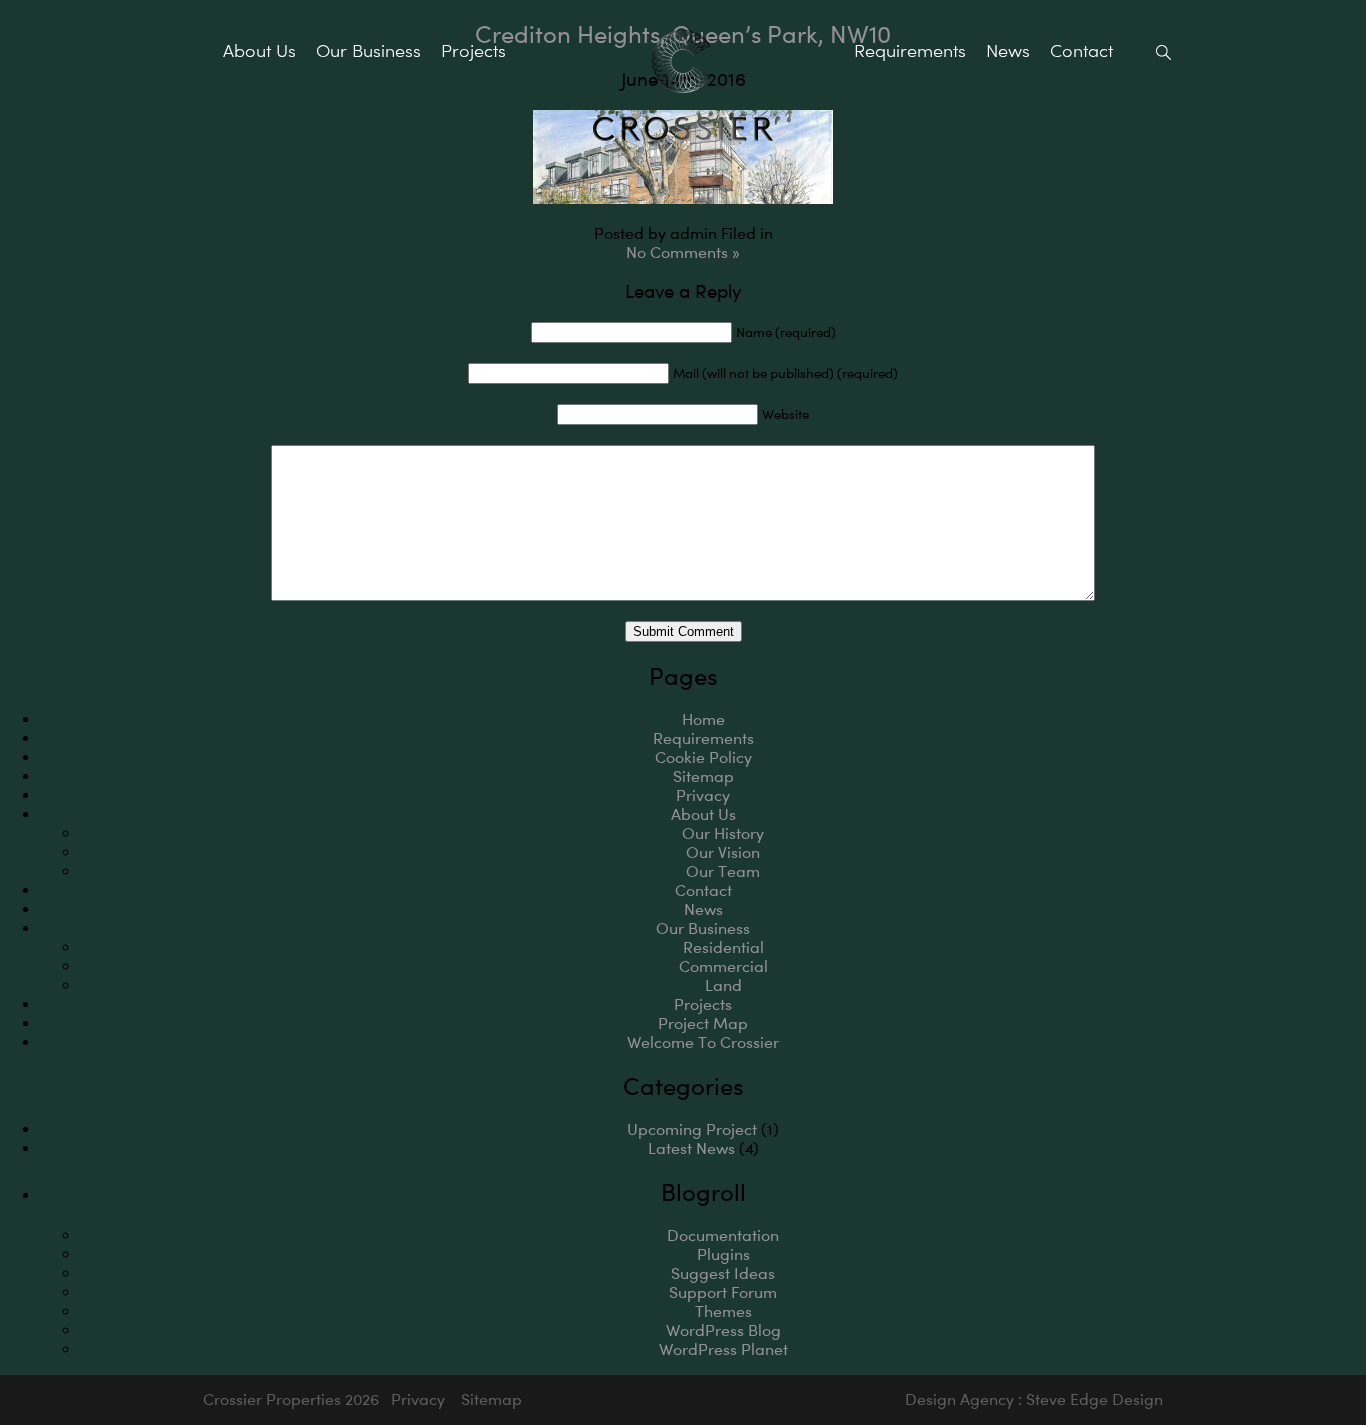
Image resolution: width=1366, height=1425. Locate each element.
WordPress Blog (723, 1330)
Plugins (723, 1254)
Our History (723, 833)
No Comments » (683, 252)
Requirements (910, 50)
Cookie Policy (703, 757)
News (1008, 50)
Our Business (368, 50)
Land (723, 985)
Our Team (723, 871)
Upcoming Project (692, 1129)
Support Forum (723, 1292)
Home (703, 719)
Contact (1081, 50)
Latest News (691, 1148)
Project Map (703, 1023)
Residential (723, 947)
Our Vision (723, 852)
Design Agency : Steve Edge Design (1034, 1399)
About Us (259, 50)
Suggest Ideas (723, 1273)
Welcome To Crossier (703, 1042)
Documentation (723, 1235)
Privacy (703, 795)
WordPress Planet (723, 1349)
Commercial (723, 966)
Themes (723, 1311)
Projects (473, 50)
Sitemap (703, 776)
